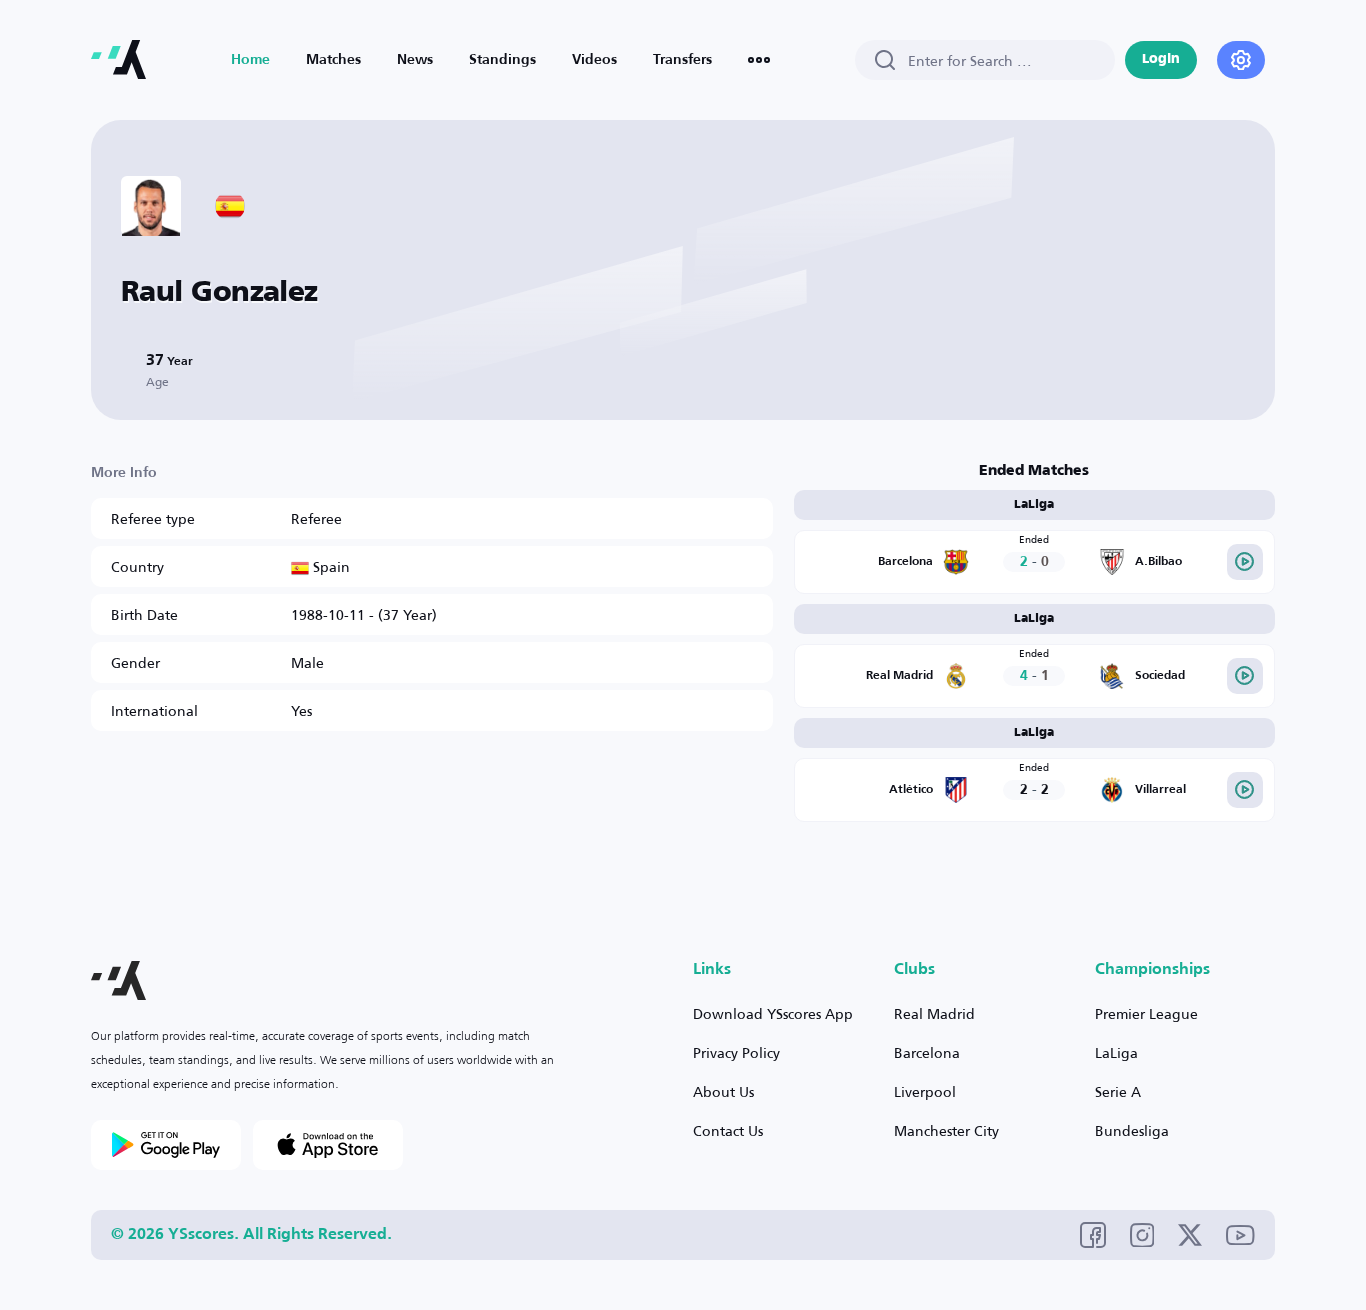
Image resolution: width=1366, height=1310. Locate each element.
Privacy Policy (736, 1052)
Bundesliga (1132, 1130)
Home (250, 60)
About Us (723, 1091)
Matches (333, 60)
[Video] (1245, 562)
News (415, 60)
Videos (594, 60)
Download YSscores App (773, 1013)
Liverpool (925, 1091)
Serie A (1118, 1091)
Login (1161, 59)
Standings (502, 60)
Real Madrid (934, 1013)
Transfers (682, 60)
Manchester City (946, 1130)
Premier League (1146, 1013)
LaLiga (1116, 1052)
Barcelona (927, 1052)
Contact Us (728, 1130)
